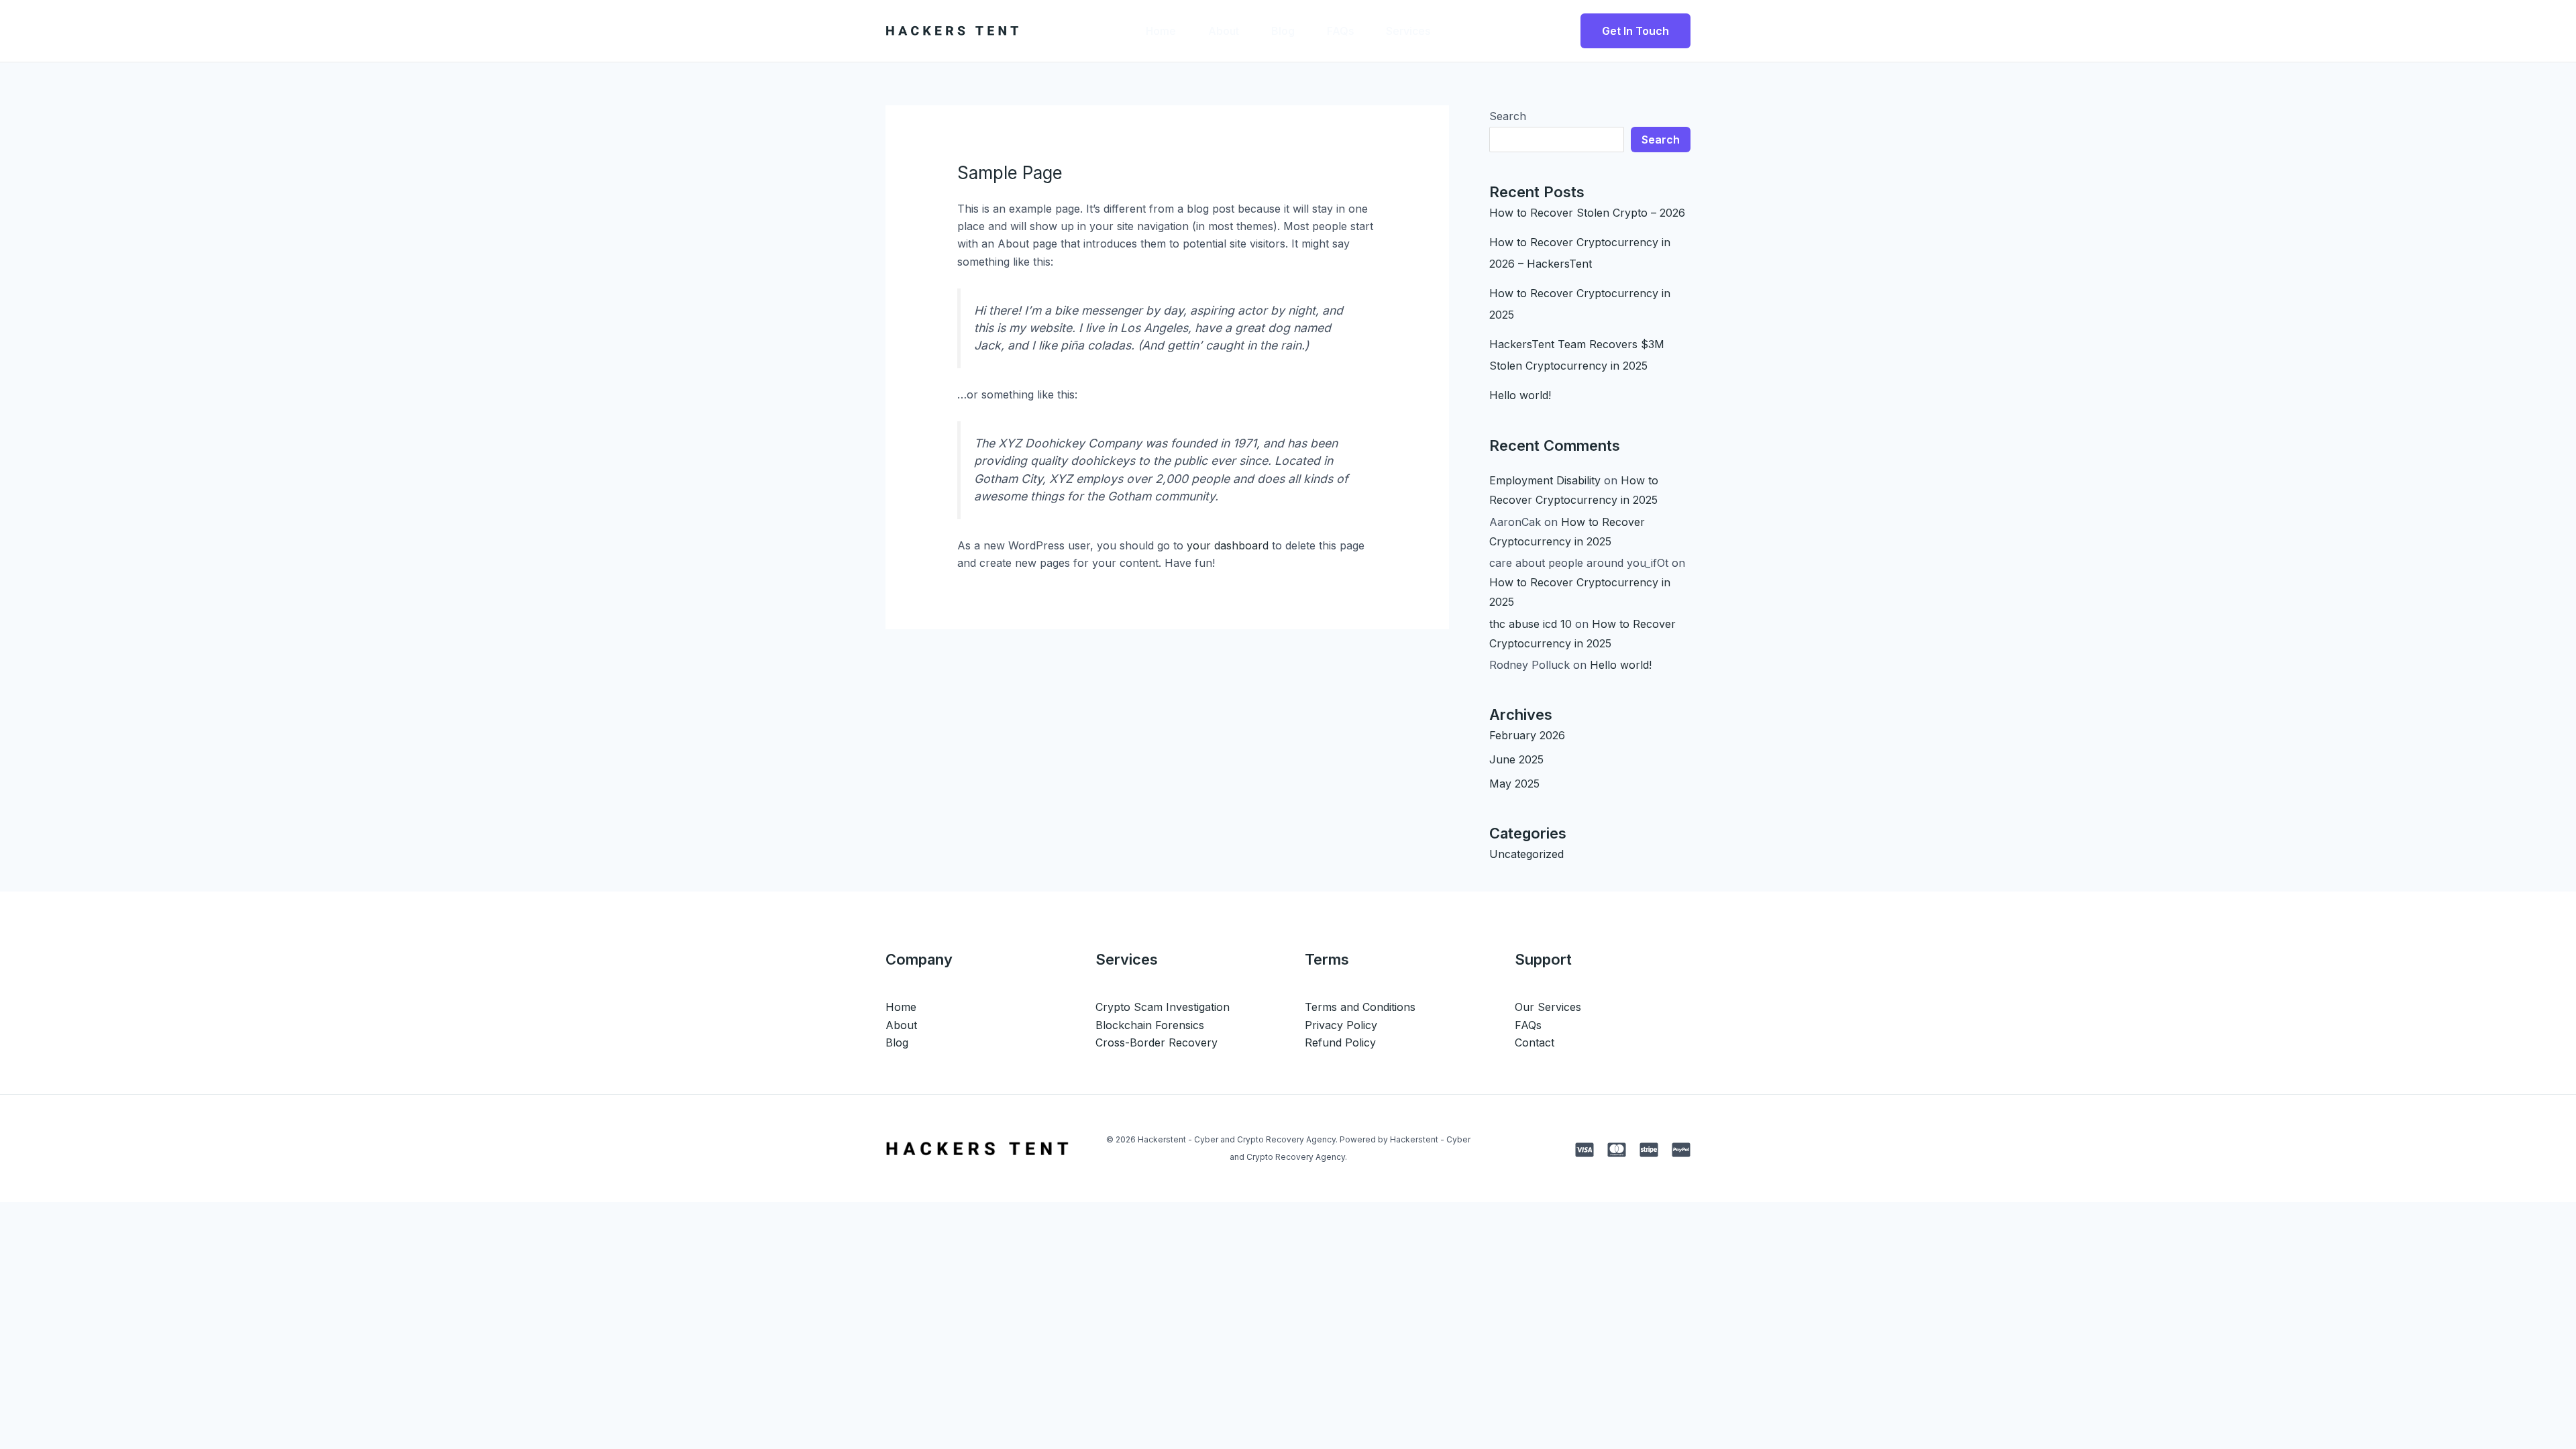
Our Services (1548, 1007)
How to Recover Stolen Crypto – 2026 (1587, 213)
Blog (1283, 31)
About (1224, 31)
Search (1508, 116)
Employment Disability (1545, 480)
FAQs (1340, 31)
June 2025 (1516, 759)
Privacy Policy (1341, 1025)
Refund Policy (1340, 1042)
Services (1408, 31)
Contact (1535, 1042)
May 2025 (1514, 784)
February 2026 (1527, 735)
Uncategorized (1526, 854)
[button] (1635, 31)
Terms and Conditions (1360, 1007)
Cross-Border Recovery (1157, 1042)
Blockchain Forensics (1150, 1025)
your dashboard (1228, 545)
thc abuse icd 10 (1531, 624)
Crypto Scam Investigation (1163, 1007)
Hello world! (1520, 395)
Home (1161, 31)
